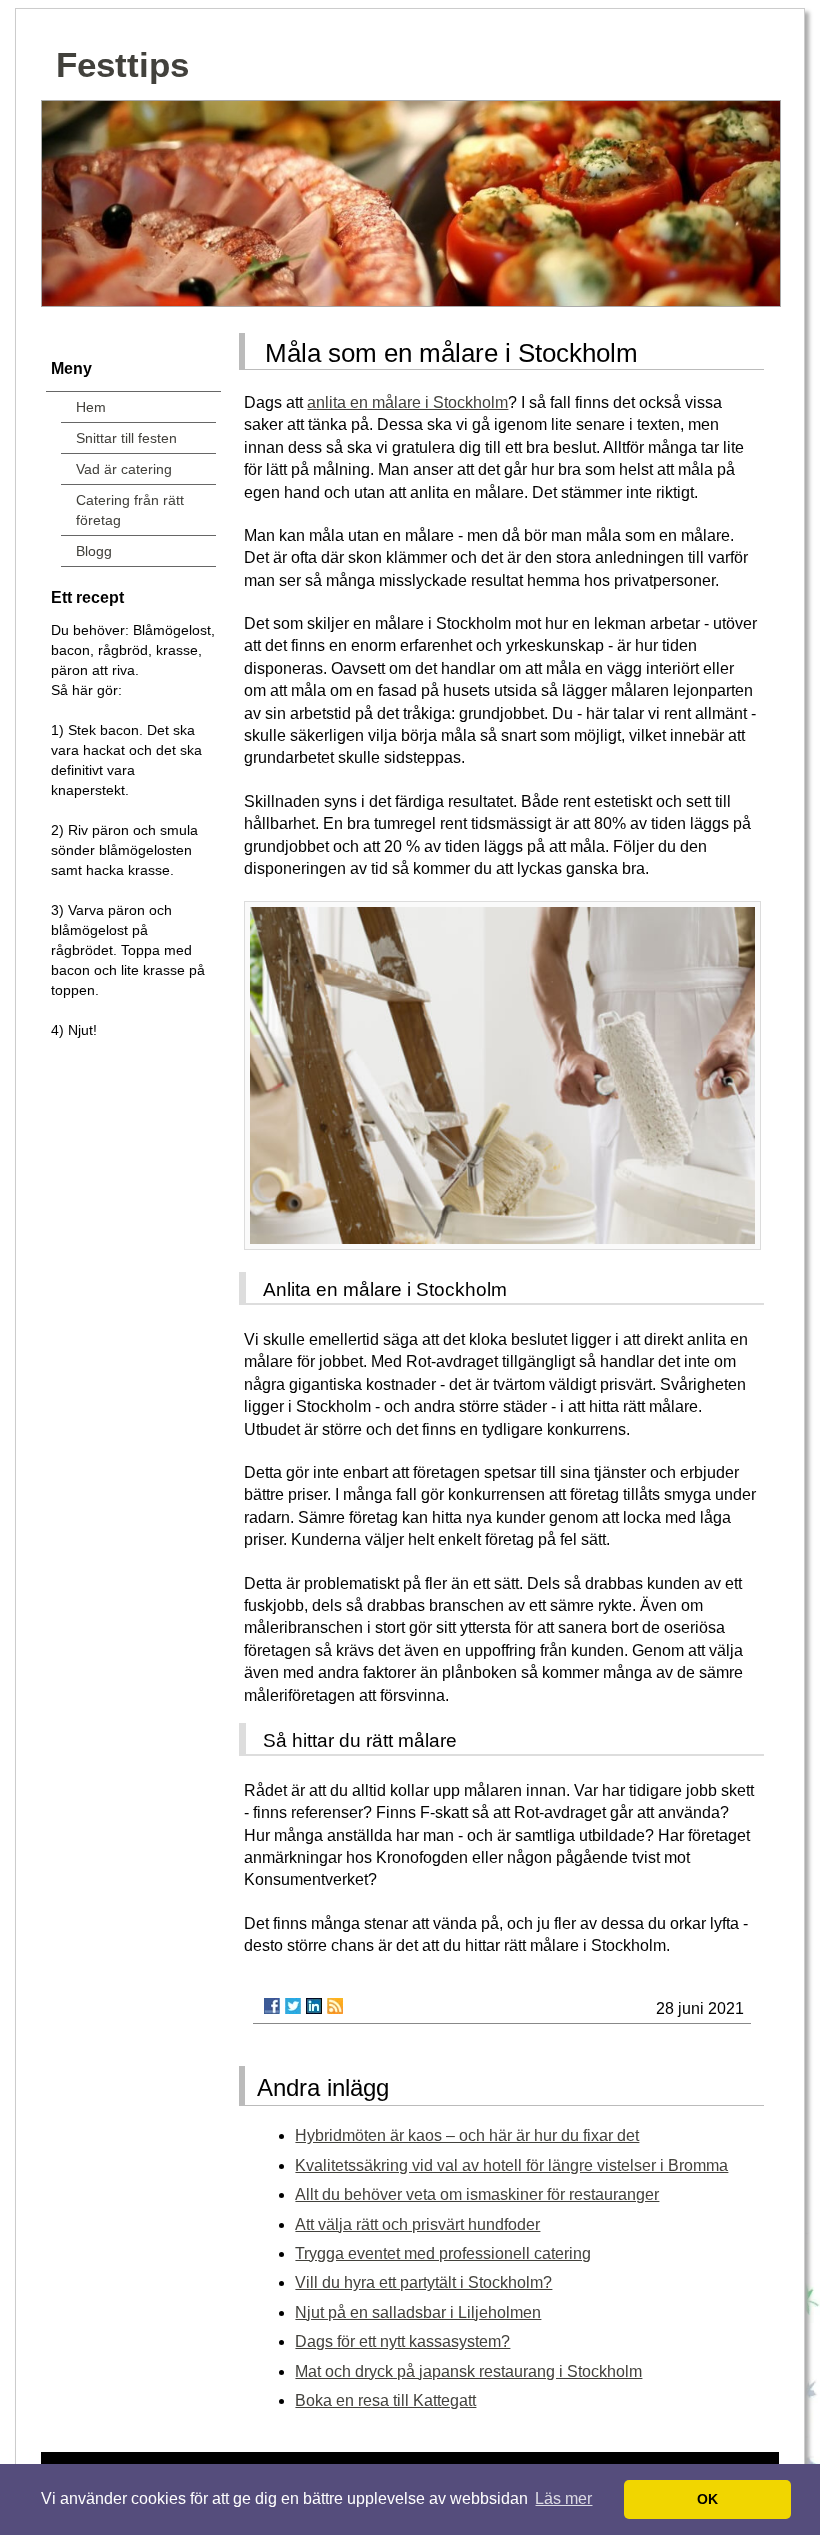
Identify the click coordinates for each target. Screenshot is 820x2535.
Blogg (94, 551)
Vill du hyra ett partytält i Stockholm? (423, 2282)
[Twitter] (293, 2006)
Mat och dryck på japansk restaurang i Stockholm (468, 2371)
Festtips (122, 64)
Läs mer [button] (563, 2498)
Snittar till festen (126, 438)
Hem (91, 407)
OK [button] (707, 2499)
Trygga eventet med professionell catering (443, 2253)
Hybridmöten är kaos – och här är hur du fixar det (467, 2135)
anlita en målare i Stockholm (407, 402)
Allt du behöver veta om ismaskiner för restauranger (477, 2194)
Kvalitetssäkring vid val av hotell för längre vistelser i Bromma (511, 2165)
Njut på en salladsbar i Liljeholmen (418, 2312)
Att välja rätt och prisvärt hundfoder (417, 2224)
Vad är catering (124, 469)
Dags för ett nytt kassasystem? (402, 2341)
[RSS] (335, 2006)
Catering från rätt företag (130, 510)
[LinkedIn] (314, 2006)
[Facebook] (272, 2006)
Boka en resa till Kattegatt (385, 2400)
